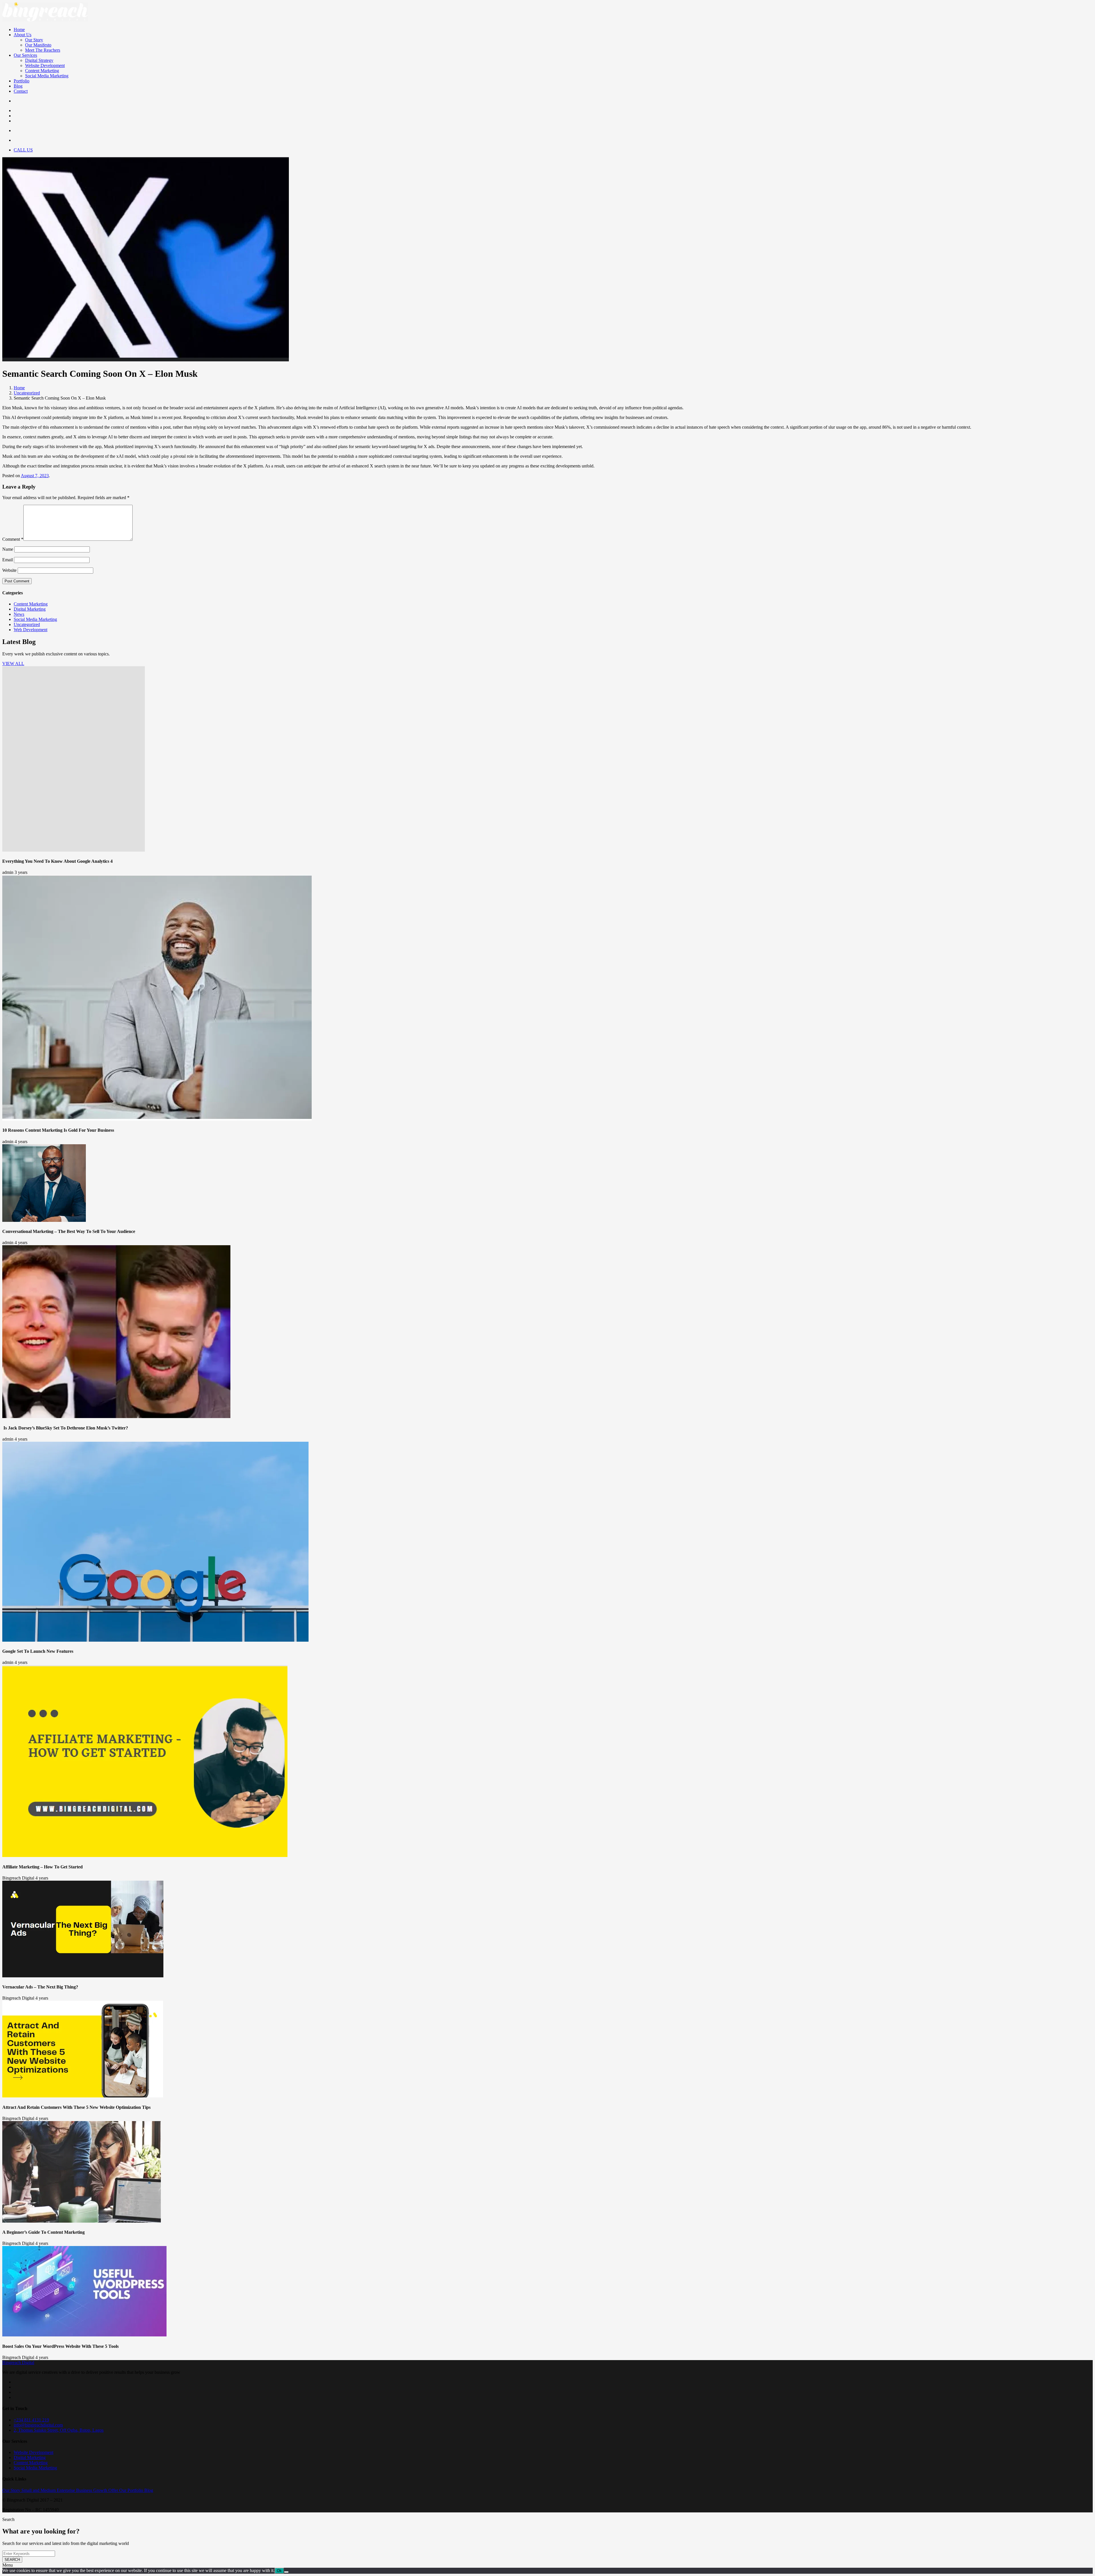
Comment (13, 539)
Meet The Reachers (43, 50)
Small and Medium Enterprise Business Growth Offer (70, 2490)
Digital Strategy (39, 60)
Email (8, 560)
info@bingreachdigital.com (38, 2425)
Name (8, 549)
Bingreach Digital (18, 2363)
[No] (286, 2572)
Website (9, 570)
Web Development (31, 630)
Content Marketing (42, 71)
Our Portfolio (132, 2490)
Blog (18, 86)
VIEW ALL (13, 664)
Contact (21, 91)
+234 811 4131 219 (31, 2420)
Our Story (34, 40)
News (19, 614)
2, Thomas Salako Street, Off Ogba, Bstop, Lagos (59, 2430)
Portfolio (22, 81)
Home (19, 30)
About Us (23, 35)
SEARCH (12, 2560)
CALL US (23, 150)
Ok (279, 2571)
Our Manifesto (38, 45)
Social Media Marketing (47, 76)
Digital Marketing (30, 609)
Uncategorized (27, 393)
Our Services (25, 55)
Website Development (45, 65)
